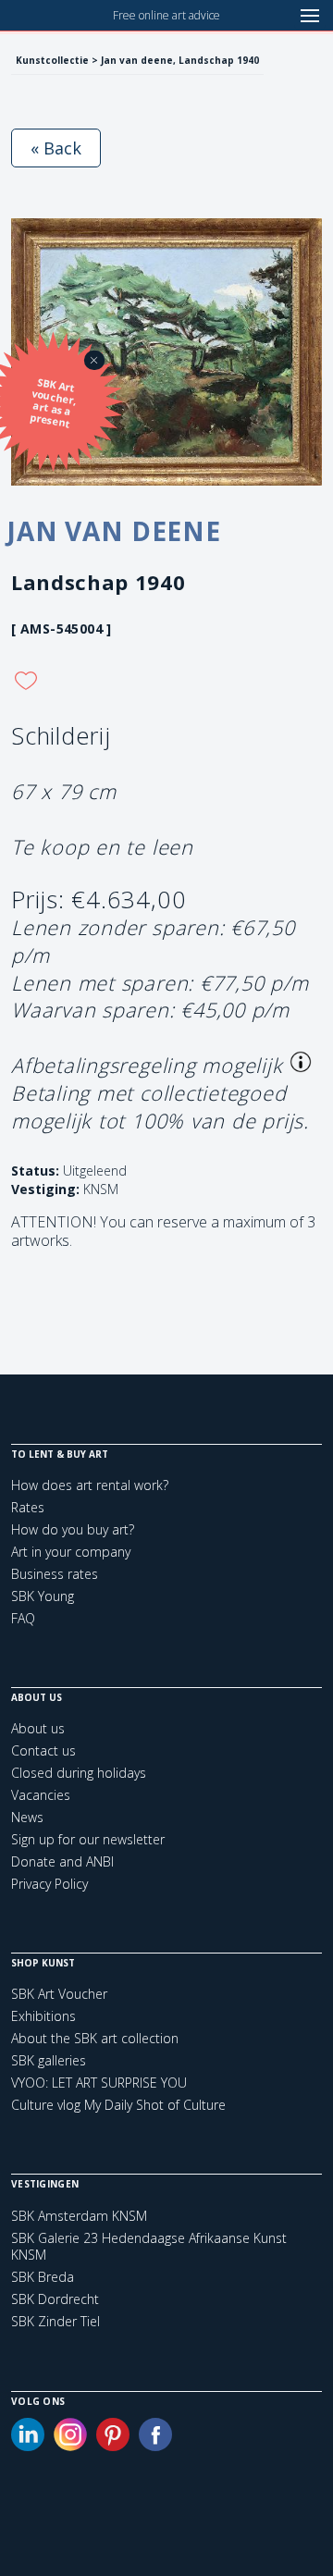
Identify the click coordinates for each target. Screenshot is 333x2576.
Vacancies (41, 1795)
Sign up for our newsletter (88, 1839)
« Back (56, 148)
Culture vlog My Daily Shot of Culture (118, 2105)
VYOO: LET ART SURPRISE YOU (99, 2083)
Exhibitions (43, 2016)
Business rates (55, 1574)
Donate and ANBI (62, 1861)
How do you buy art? (73, 1529)
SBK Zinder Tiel (55, 2322)
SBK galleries (49, 2060)
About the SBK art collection (95, 2038)
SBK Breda (43, 2277)
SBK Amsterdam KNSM (79, 2216)
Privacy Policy (49, 1884)
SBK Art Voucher (59, 1994)
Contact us (43, 1750)
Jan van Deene (114, 531)
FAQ (23, 1618)
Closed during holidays (79, 1773)
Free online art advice (166, 15)
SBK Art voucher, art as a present (53, 403)
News (27, 1817)
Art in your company (71, 1552)
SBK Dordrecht (55, 2299)
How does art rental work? (90, 1485)
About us (38, 1728)
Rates (28, 1507)
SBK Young (43, 1596)
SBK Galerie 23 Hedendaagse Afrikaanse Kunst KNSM (149, 2247)
